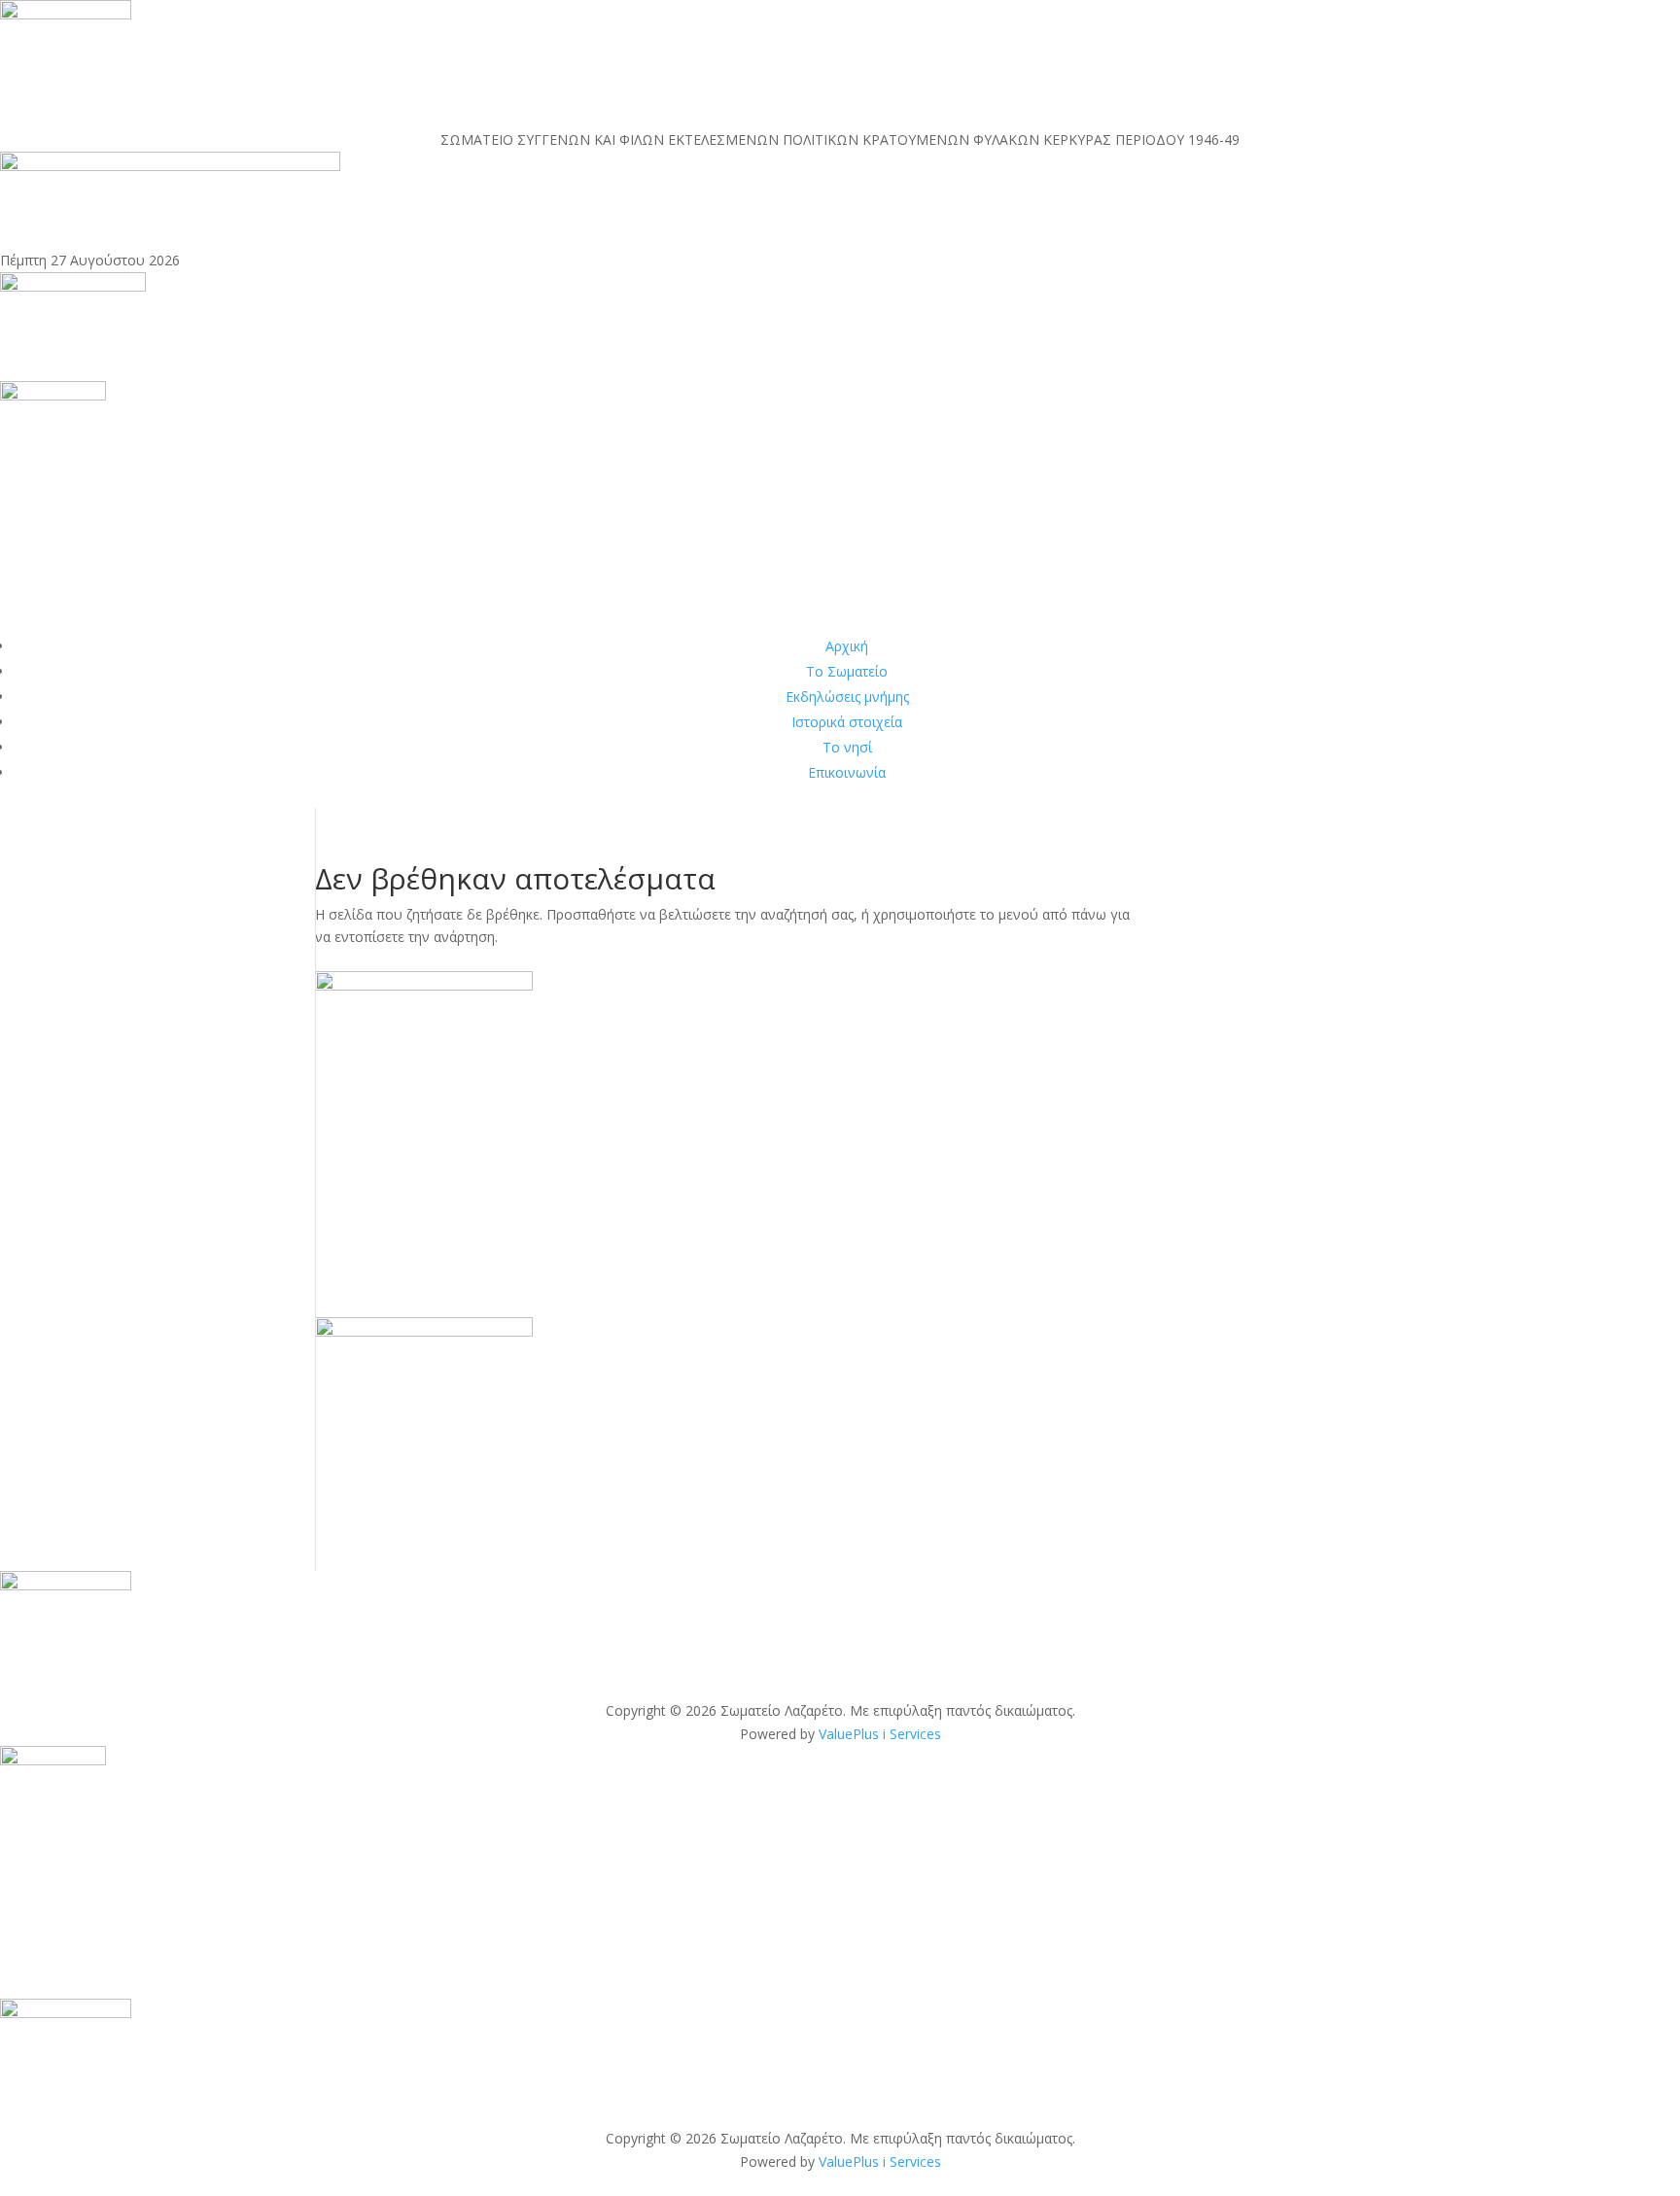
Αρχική (847, 646)
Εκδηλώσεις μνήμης (847, 697)
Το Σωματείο (847, 671)
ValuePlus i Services (880, 1734)
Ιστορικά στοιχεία (847, 722)
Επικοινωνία (847, 772)
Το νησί (847, 747)
